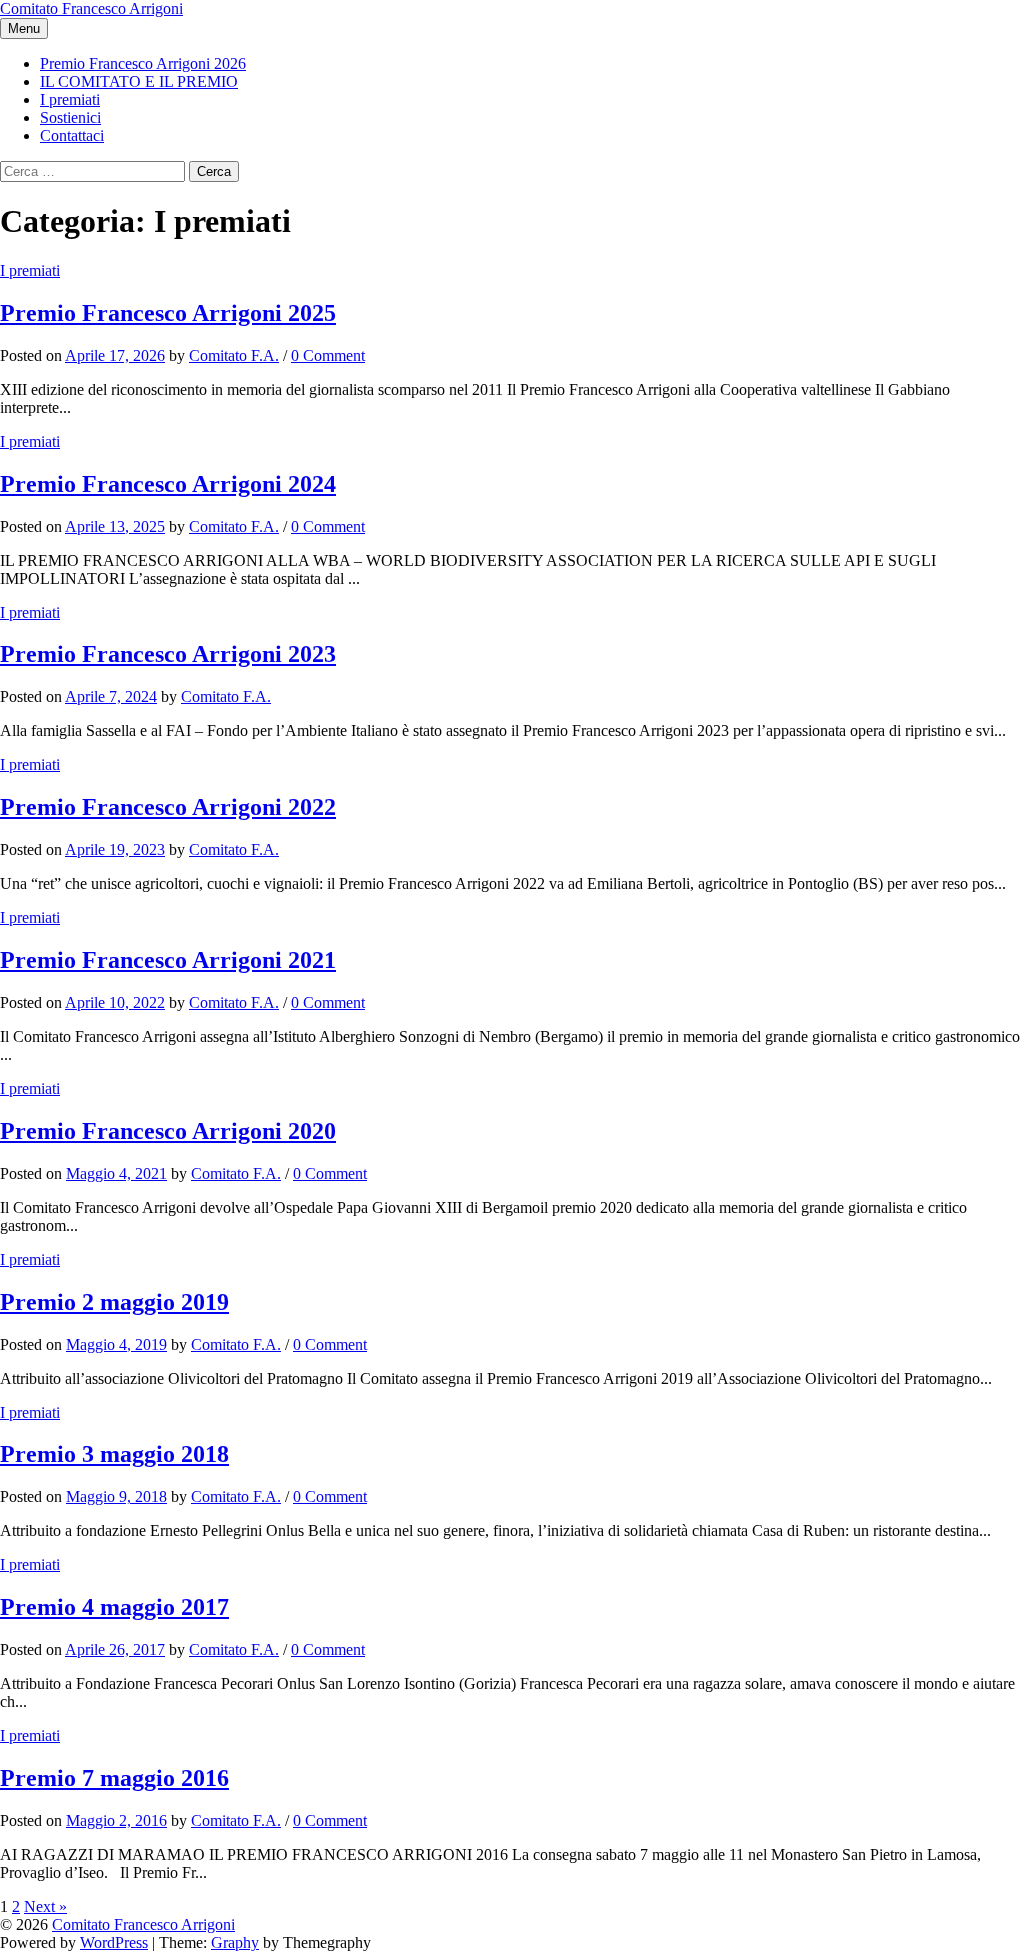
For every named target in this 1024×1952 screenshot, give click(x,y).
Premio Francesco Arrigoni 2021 (168, 960)
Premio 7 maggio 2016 (114, 1778)
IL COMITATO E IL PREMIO (139, 81)
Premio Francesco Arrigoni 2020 (168, 1131)
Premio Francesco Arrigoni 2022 (168, 807)
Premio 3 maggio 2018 (114, 1454)
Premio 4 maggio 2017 (114, 1607)
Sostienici (70, 117)
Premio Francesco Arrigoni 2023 (168, 654)
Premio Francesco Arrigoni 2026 (143, 63)
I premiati (70, 99)
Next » (45, 1906)
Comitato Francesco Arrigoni (91, 8)
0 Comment (328, 355)
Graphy (235, 1942)
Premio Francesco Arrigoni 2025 (168, 313)
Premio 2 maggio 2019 (114, 1302)
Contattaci (72, 135)
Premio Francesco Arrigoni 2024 (168, 484)
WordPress (114, 1942)
